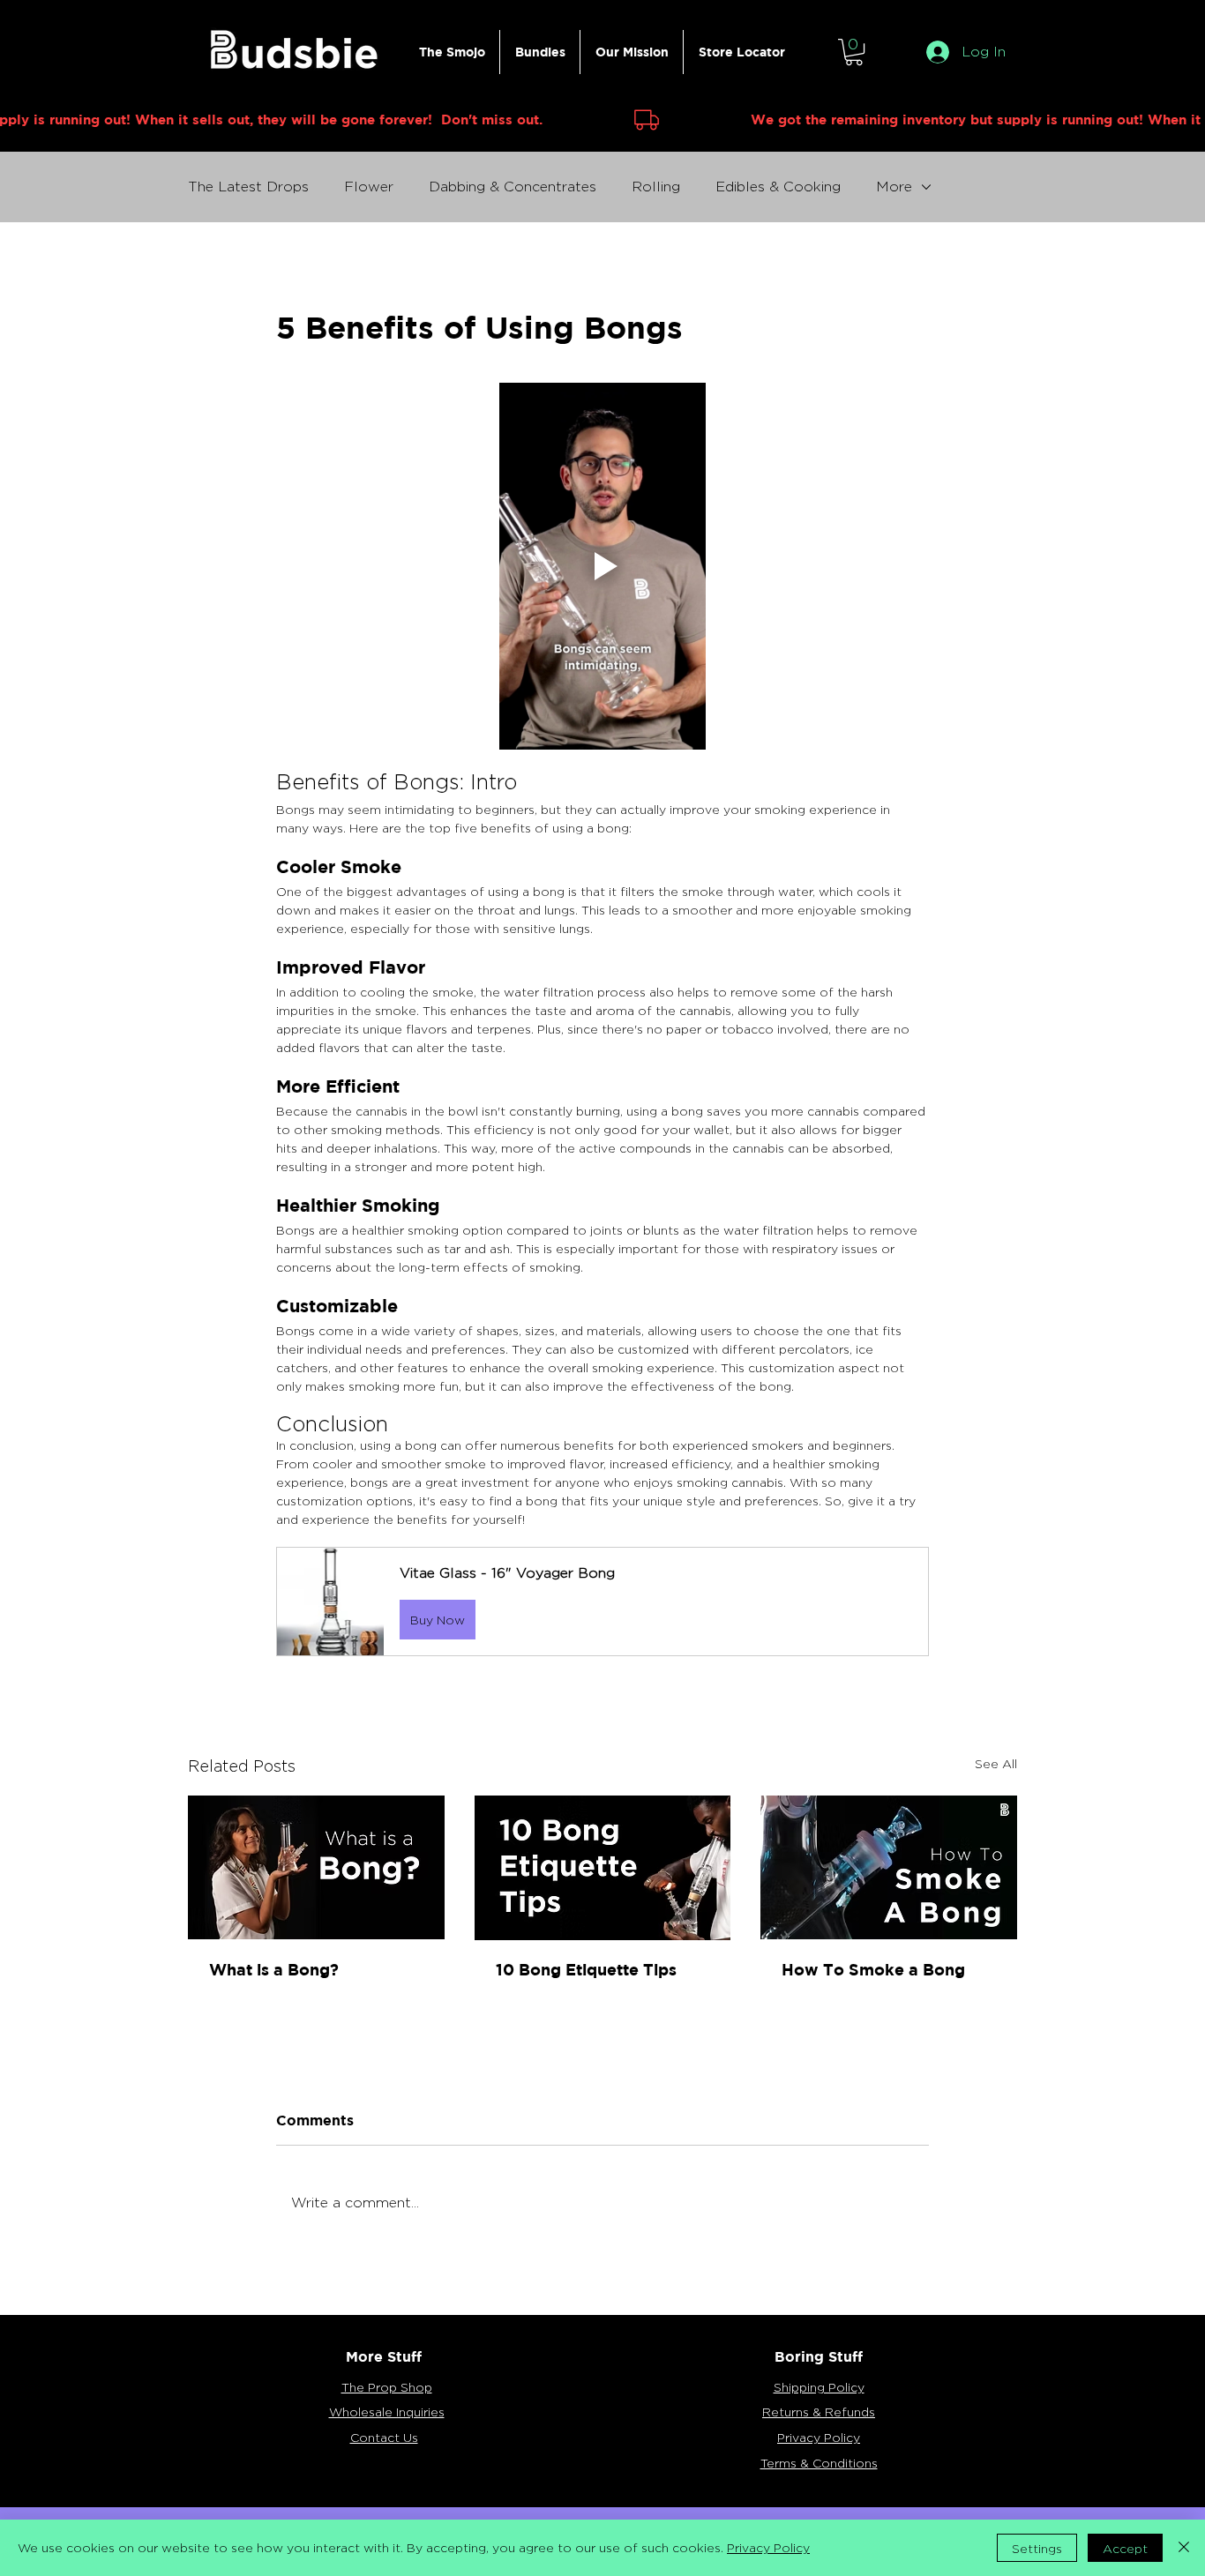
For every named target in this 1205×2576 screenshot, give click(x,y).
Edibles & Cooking (778, 187)
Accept (1125, 2548)
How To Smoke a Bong (873, 1970)
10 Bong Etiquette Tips (586, 1970)
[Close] (1184, 2548)
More (894, 187)
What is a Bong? (274, 1970)
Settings (1037, 2548)
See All (996, 1763)
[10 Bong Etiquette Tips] (603, 1868)
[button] (854, 52)
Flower (369, 187)
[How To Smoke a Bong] (889, 1867)
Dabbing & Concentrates (513, 187)
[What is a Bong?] (316, 1867)
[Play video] (602, 566)
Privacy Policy (768, 2547)
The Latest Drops (248, 187)
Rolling (656, 187)
